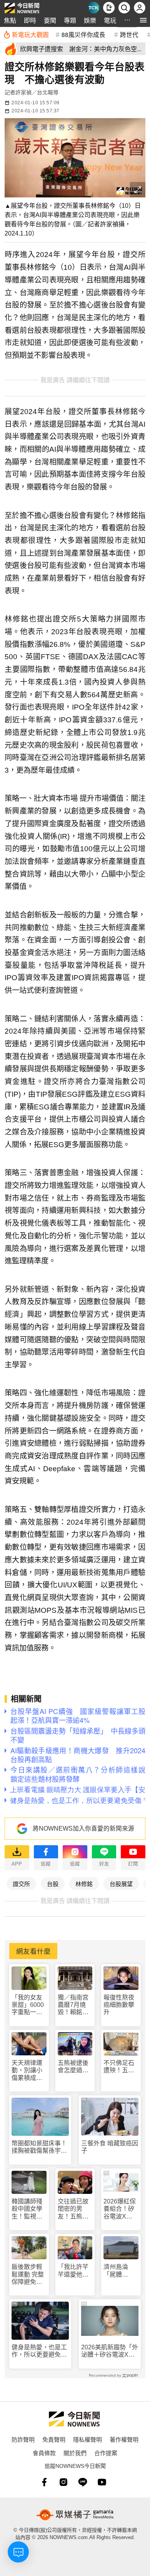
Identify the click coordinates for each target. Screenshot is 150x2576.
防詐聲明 (23, 2439)
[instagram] (63, 2482)
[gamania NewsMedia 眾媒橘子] (75, 2515)
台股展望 (121, 1884)
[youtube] (102, 2482)
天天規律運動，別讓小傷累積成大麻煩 (27, 2071)
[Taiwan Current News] (93, 8)
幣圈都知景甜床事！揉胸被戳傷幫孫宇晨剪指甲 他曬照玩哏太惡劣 (39, 2147)
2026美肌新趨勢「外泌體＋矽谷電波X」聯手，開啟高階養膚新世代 (110, 2351)
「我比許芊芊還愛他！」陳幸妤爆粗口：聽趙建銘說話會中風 (75, 2271)
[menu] (143, 20)
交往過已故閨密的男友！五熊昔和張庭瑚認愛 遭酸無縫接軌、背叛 (73, 2209)
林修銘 (84, 1884)
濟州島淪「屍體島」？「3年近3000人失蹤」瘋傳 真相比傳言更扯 (121, 2271)
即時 (30, 20)
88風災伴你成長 (83, 34)
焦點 (10, 20)
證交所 (21, 1884)
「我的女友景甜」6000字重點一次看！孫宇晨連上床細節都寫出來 (28, 2005)
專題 (70, 20)
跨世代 (129, 34)
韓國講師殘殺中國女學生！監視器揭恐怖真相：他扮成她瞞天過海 (27, 2209)
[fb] (44, 2482)
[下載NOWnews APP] (109, 8)
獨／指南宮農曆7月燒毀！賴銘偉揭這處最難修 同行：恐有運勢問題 (74, 2005)
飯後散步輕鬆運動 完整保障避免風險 (28, 2274)
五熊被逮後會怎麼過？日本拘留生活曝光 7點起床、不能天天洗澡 (75, 2067)
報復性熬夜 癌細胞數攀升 (119, 2005)
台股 (53, 1884)
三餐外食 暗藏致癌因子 (110, 2147)
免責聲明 (54, 2439)
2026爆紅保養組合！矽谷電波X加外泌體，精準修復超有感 (120, 2209)
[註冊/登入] (140, 8)
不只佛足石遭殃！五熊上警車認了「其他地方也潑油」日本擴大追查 (119, 2067)
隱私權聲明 (87, 2439)
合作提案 (106, 2453)
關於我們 (75, 2453)
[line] (83, 2482)
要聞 (50, 20)
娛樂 (90, 20)
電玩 (110, 20)
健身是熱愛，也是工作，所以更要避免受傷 (39, 2351)
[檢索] (124, 8)
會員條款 (44, 2453)
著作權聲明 (124, 2439)
